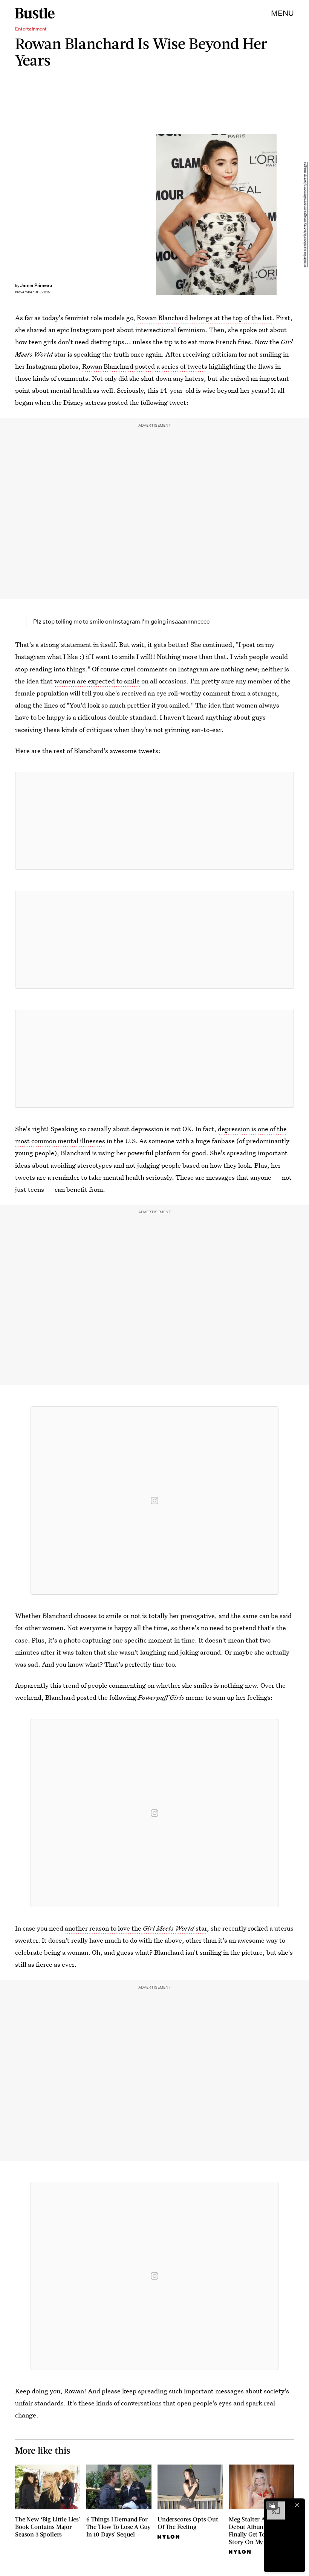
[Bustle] (35, 13)
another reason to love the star (136, 1928)
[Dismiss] (297, 2505)
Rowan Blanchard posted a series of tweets (145, 366)
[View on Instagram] (154, 1501)
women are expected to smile (97, 681)
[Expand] (272, 2505)
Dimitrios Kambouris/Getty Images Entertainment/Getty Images (305, 214)
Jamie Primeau (36, 285)
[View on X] (154, 821)
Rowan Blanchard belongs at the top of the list (204, 318)
